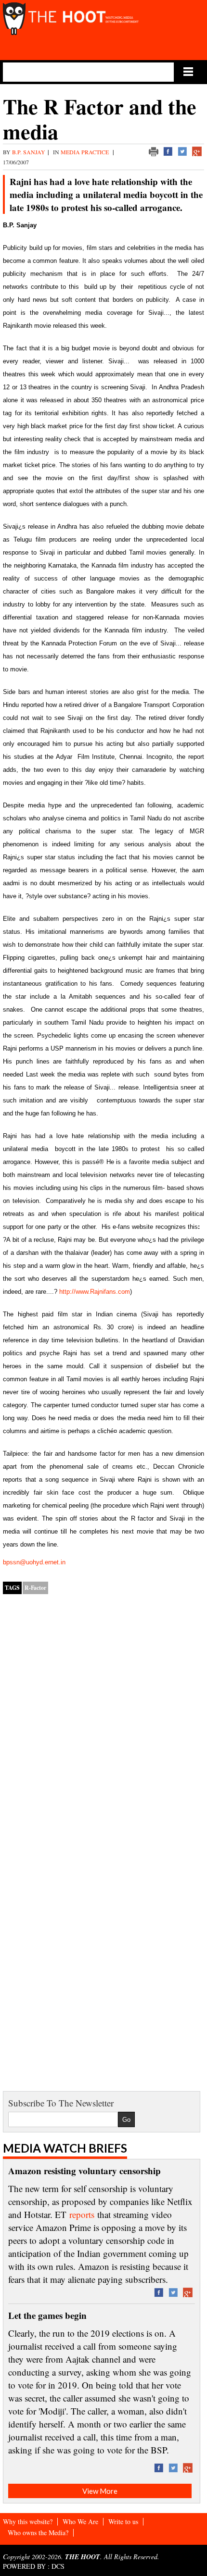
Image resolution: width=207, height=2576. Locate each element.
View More (100, 2491)
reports (82, 2214)
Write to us (123, 2521)
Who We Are (80, 2521)
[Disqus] (103, 1725)
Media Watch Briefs (65, 2148)
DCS (58, 2566)
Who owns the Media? (38, 2533)
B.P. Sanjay (29, 152)
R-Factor (35, 1588)
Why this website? (28, 2521)
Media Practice (85, 152)
